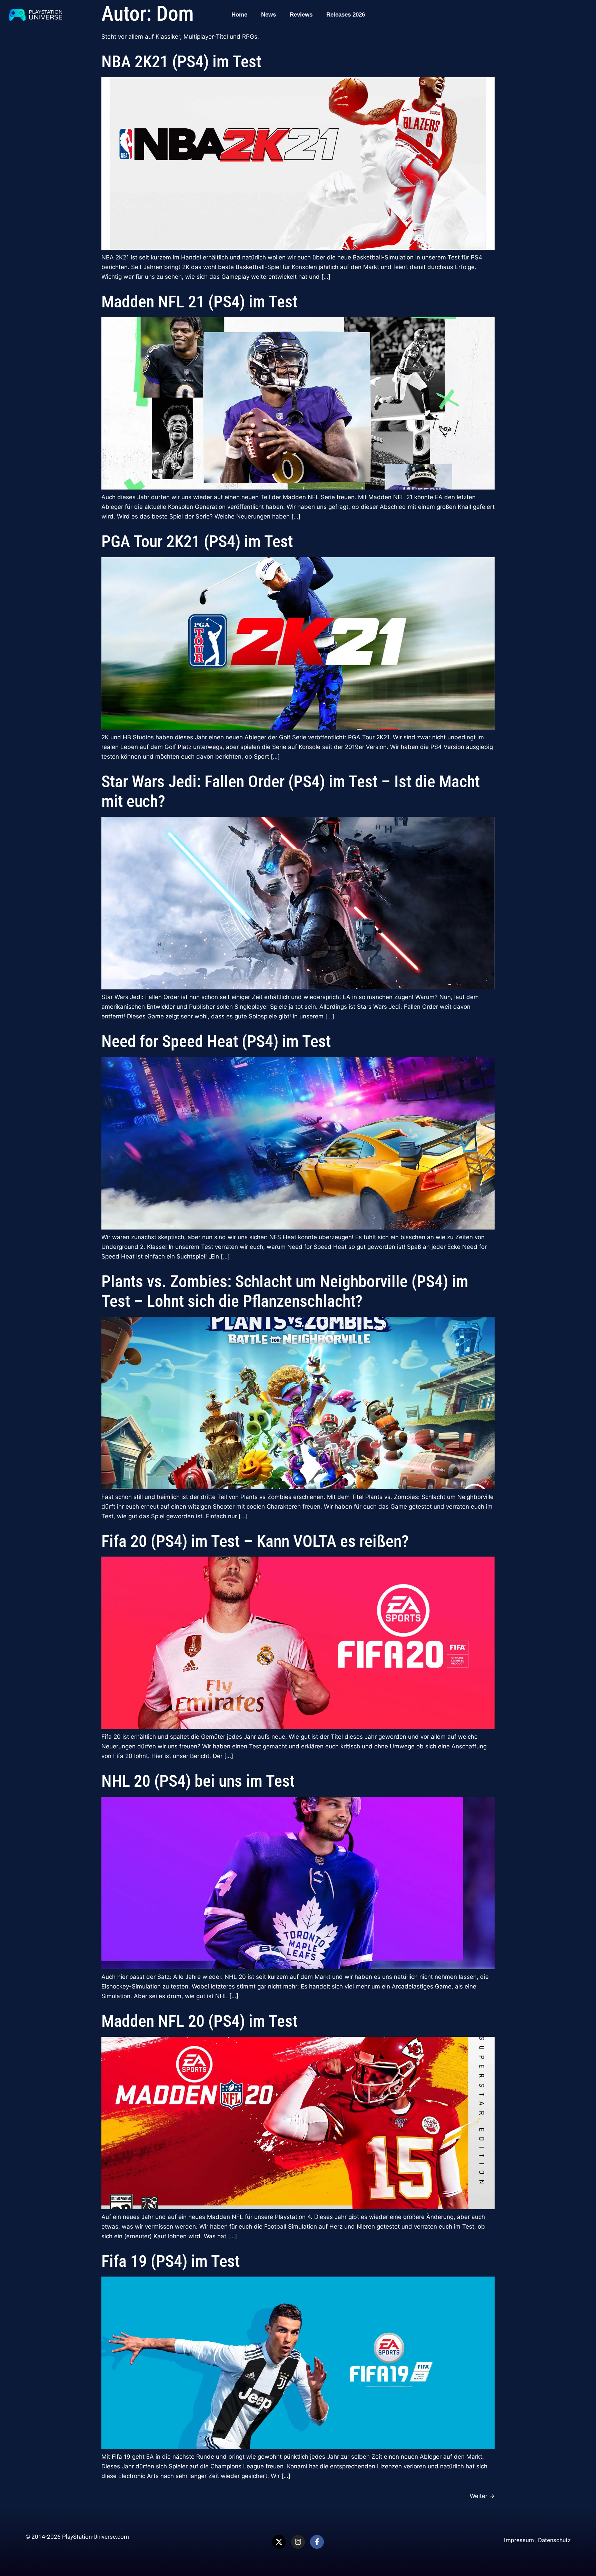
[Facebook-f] (317, 2542)
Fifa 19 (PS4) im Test (171, 2261)
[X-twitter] (279, 2542)
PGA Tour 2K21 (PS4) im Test (197, 541)
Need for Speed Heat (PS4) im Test (216, 1041)
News (269, 15)
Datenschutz (554, 2540)
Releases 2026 (346, 15)
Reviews (301, 15)
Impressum (519, 2540)
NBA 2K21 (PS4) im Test (181, 62)
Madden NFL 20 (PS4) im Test (199, 2021)
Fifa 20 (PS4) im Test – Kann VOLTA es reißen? (255, 1541)
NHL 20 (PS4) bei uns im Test (198, 1781)
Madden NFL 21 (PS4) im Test (199, 302)
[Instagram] (298, 2542)
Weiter (482, 2496)
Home (239, 15)
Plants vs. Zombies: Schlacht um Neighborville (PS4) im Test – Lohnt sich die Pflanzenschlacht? (285, 1291)
